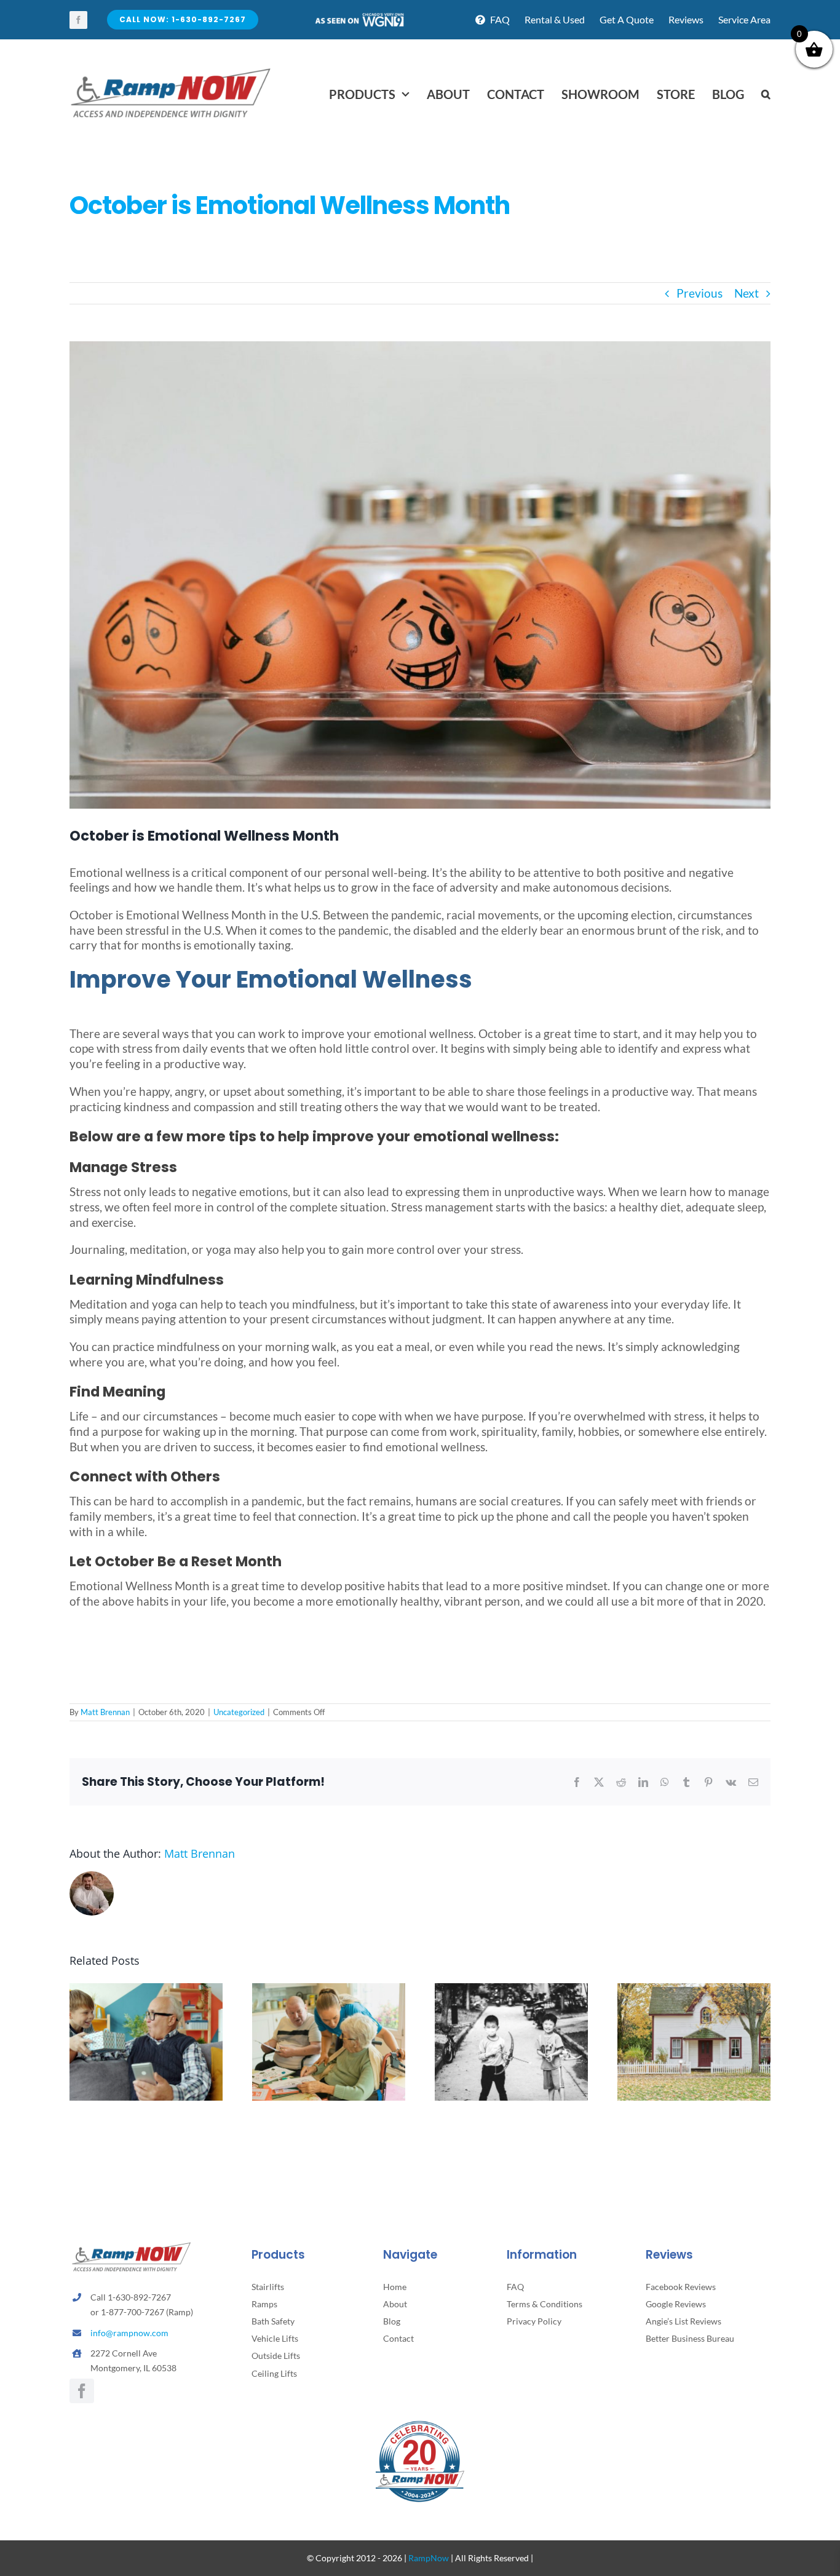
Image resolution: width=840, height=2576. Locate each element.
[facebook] (78, 20)
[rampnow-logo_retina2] (171, 70)
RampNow (429, 2558)
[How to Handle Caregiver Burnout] (329, 1990)
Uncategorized (239, 1712)
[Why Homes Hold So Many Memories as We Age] (694, 1990)
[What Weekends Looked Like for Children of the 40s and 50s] (511, 1990)
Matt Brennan (105, 1712)
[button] (766, 94)
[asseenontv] (359, 18)
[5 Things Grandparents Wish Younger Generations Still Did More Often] (146, 1990)
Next (747, 293)
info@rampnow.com (129, 2333)
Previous (699, 293)
